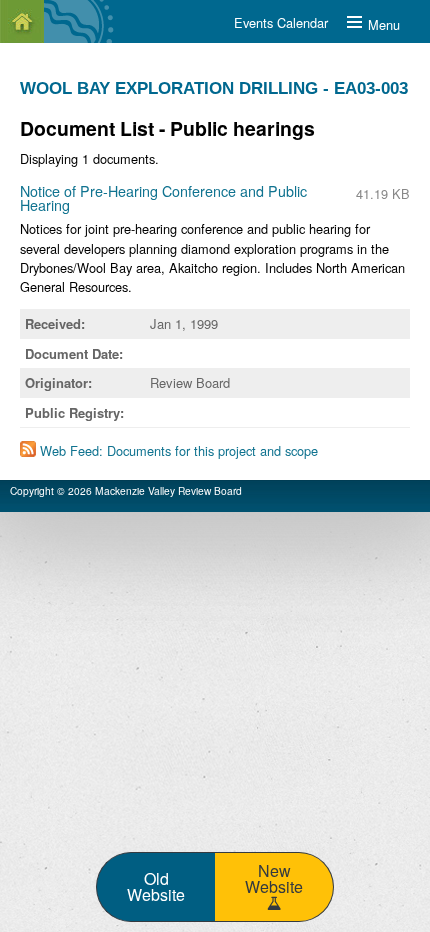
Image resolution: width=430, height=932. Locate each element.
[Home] (22, 21)
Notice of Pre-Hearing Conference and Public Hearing (163, 198)
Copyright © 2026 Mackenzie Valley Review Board (126, 490)
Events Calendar (281, 22)
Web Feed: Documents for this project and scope (179, 450)
